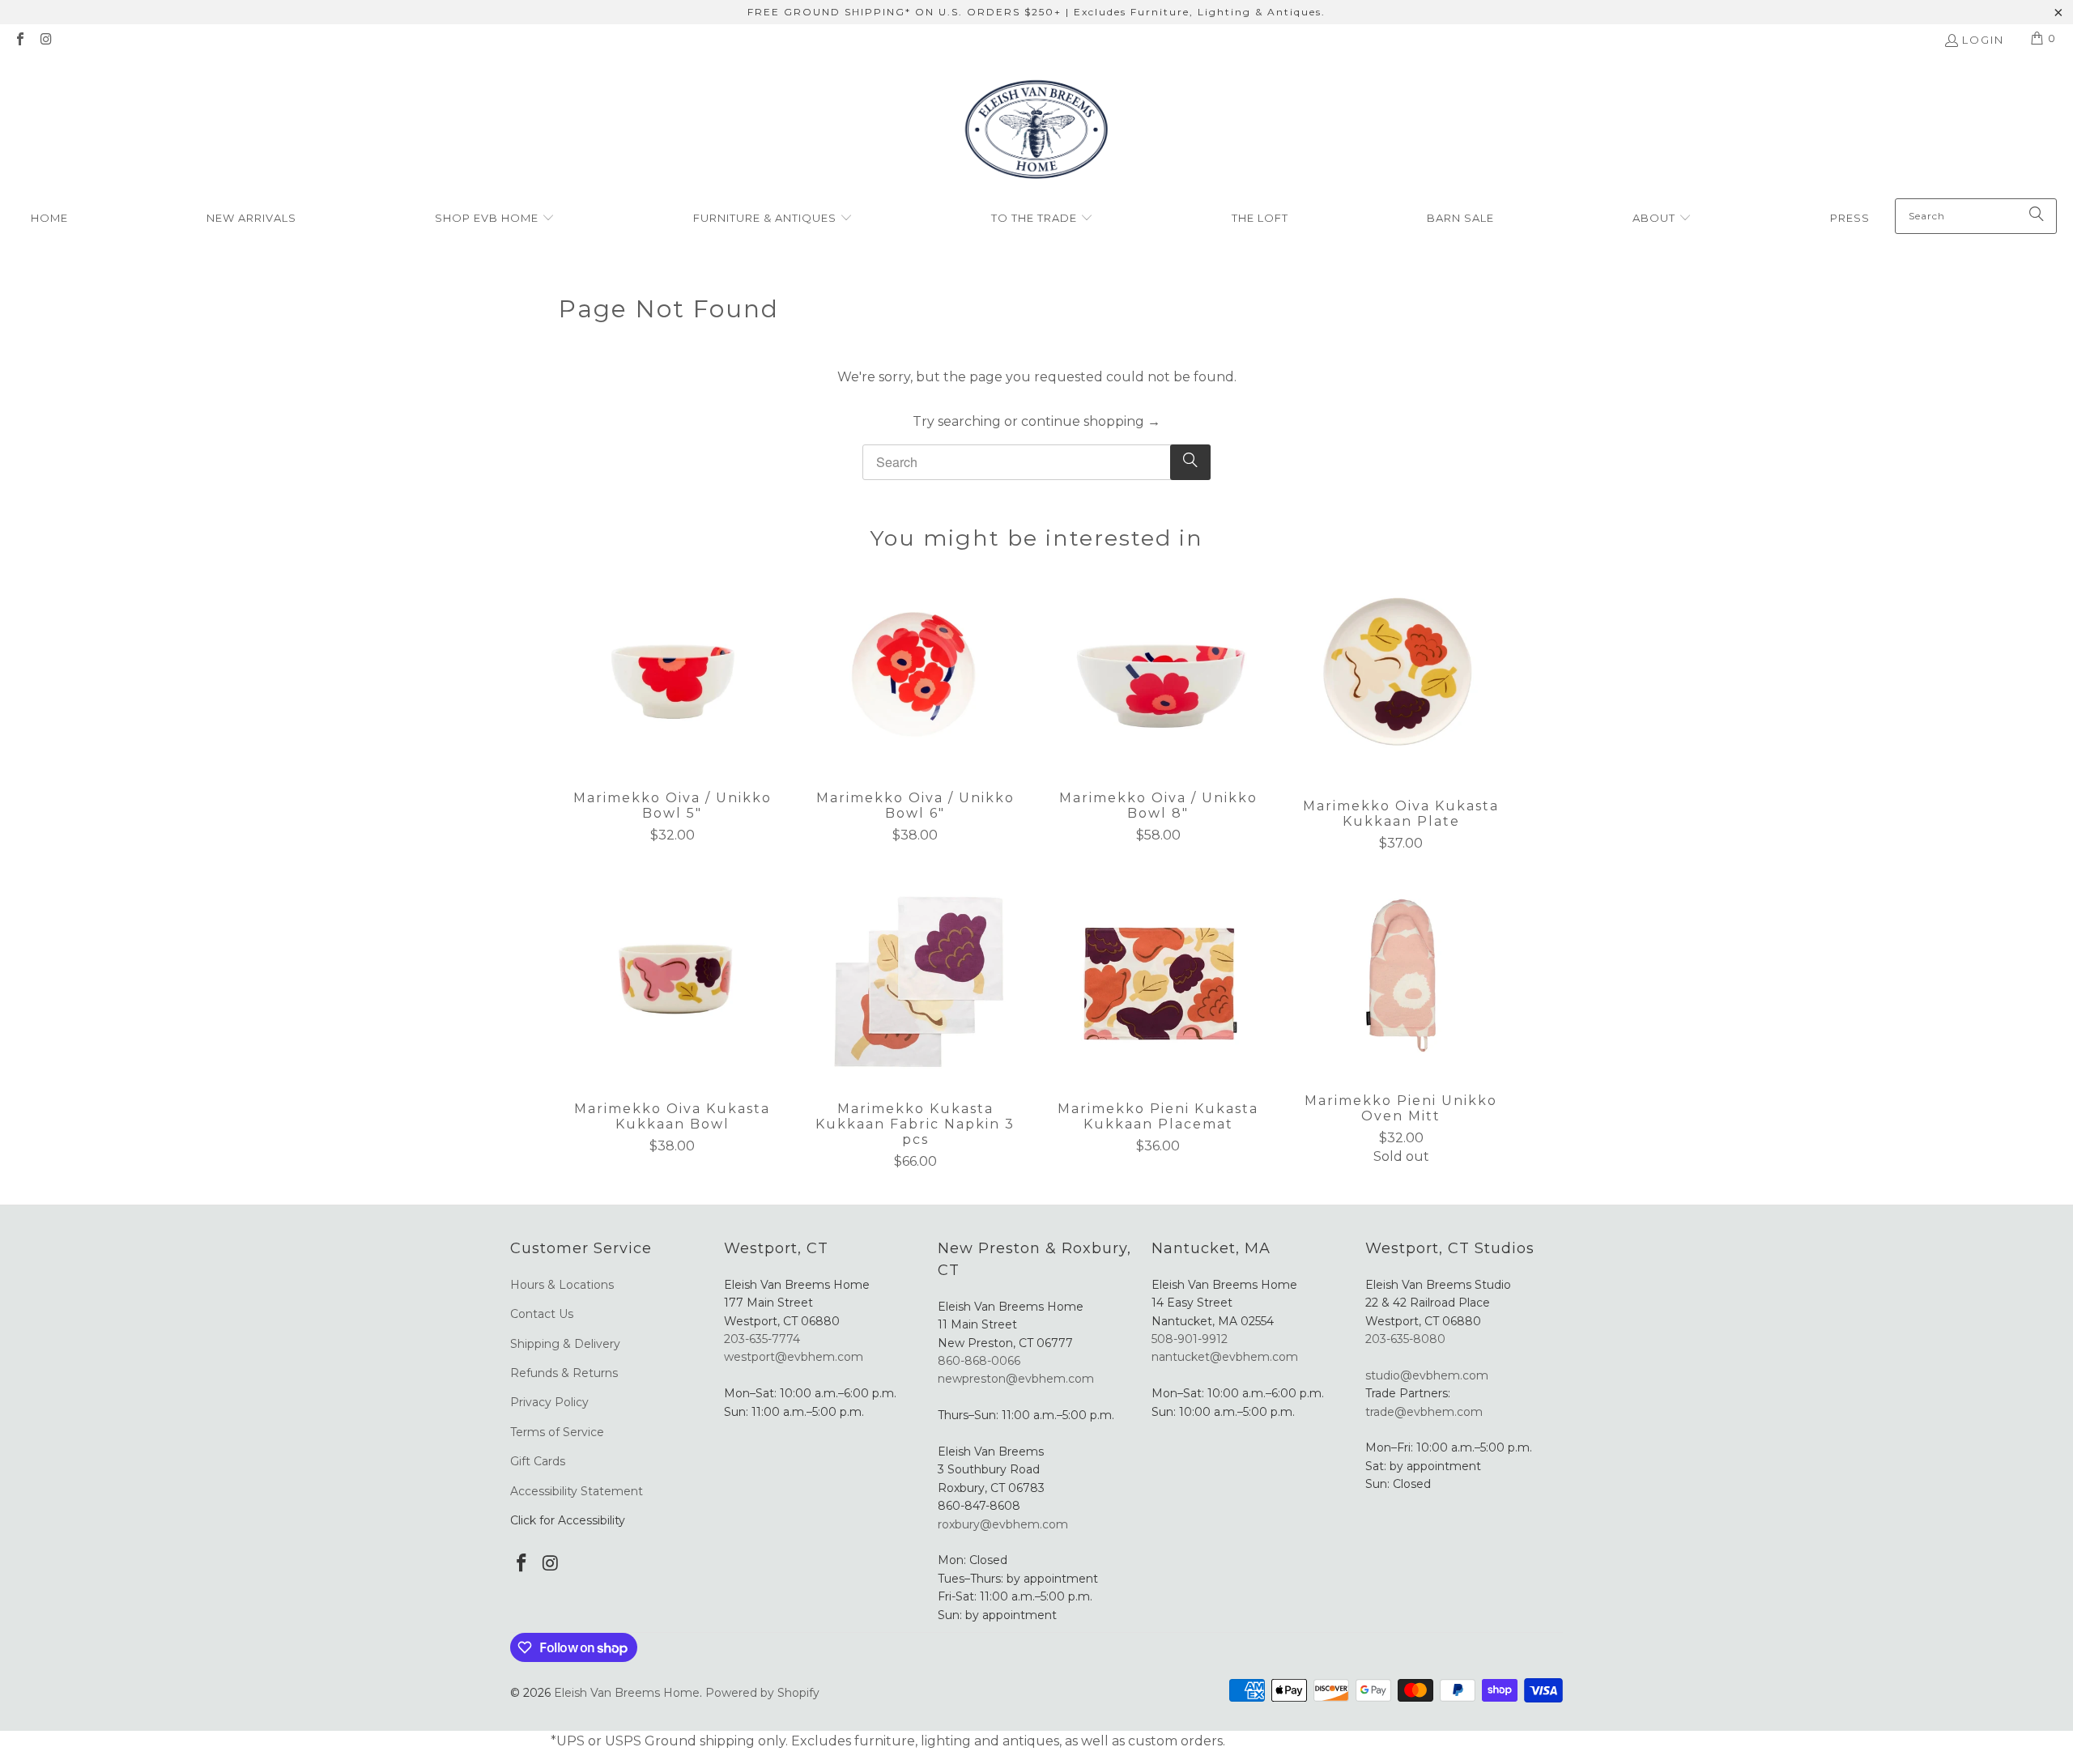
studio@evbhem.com (1427, 1375)
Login (1983, 40)
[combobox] (1976, 216)
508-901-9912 (1190, 1339)
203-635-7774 (762, 1339)
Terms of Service (557, 1432)
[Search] (2037, 216)
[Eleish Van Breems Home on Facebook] (19, 40)
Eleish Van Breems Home (627, 1693)
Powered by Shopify (762, 1693)
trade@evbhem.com (1424, 1412)
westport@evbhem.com (794, 1357)
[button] (495, 219)
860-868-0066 (979, 1361)
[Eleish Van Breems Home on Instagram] (45, 40)
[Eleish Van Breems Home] (1036, 132)
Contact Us (542, 1314)
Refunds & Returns (564, 1373)
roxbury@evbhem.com (1003, 1524)
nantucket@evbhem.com (1225, 1357)
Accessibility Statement (577, 1491)
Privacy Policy (549, 1402)
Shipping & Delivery (565, 1344)
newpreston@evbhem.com (1017, 1379)
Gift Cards (538, 1461)
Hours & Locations (562, 1285)
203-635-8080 (1405, 1339)
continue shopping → (1091, 421)
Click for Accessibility (568, 1520)
